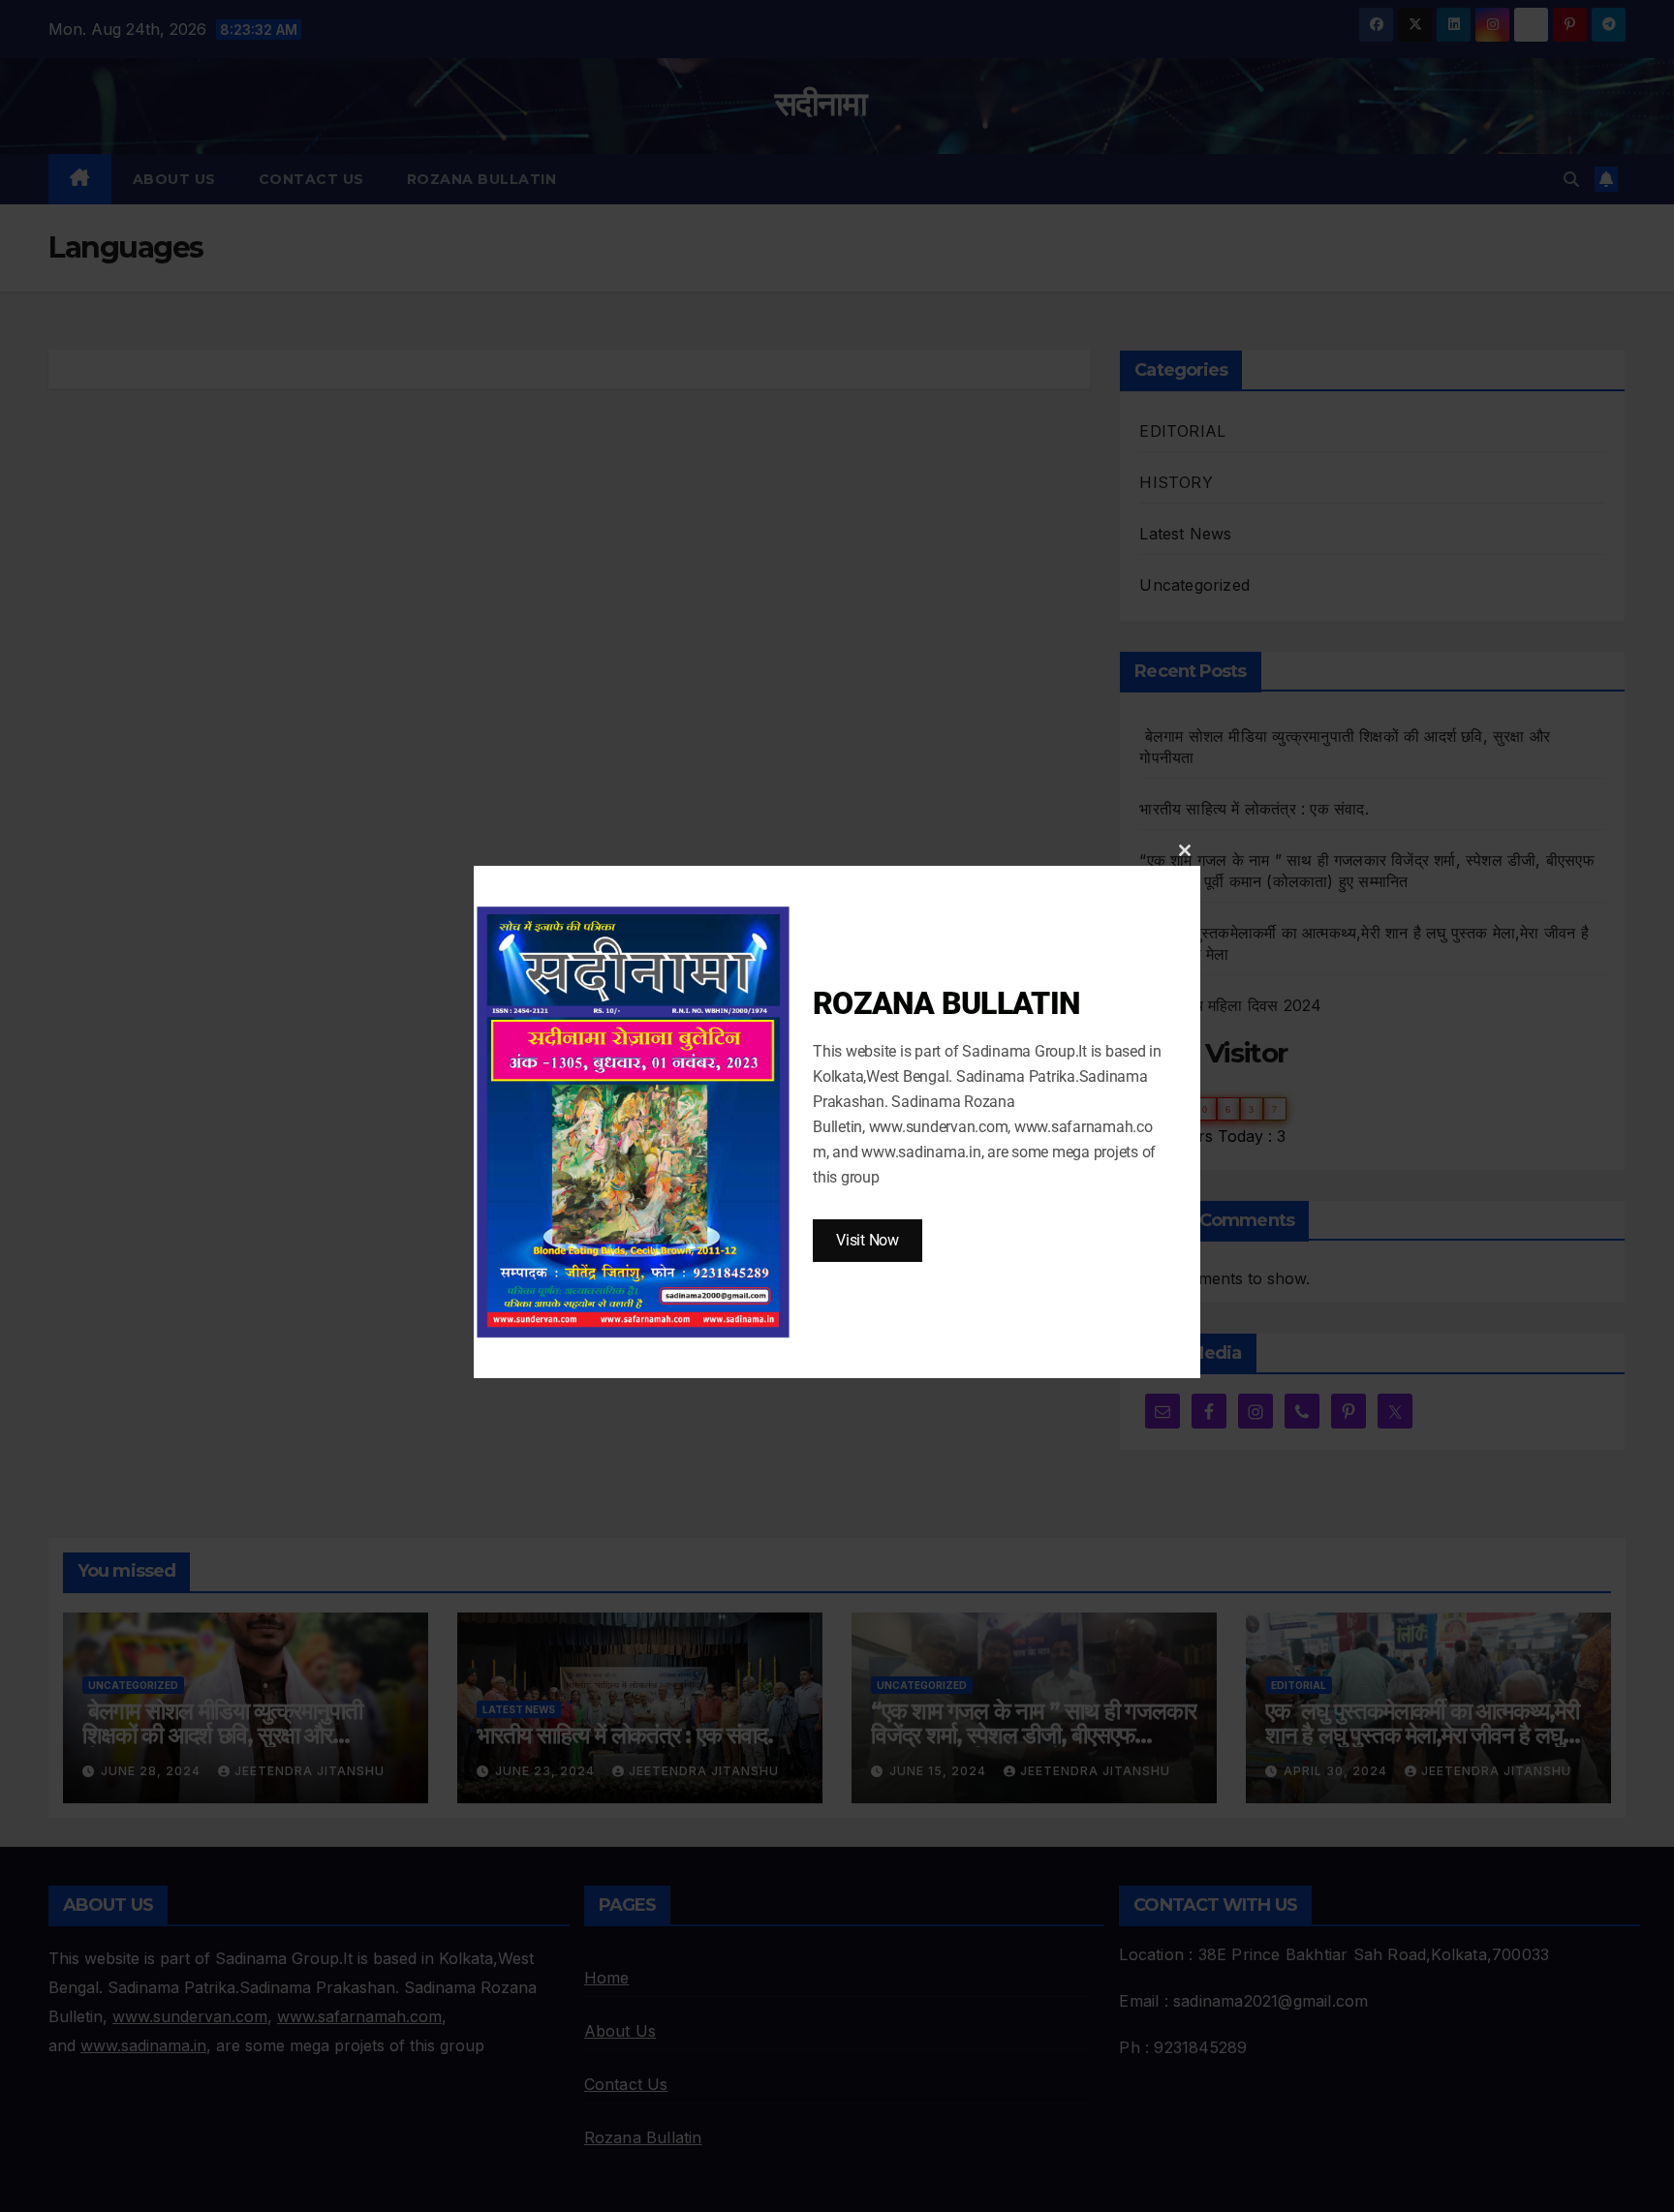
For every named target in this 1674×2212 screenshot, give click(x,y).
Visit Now (868, 1240)
